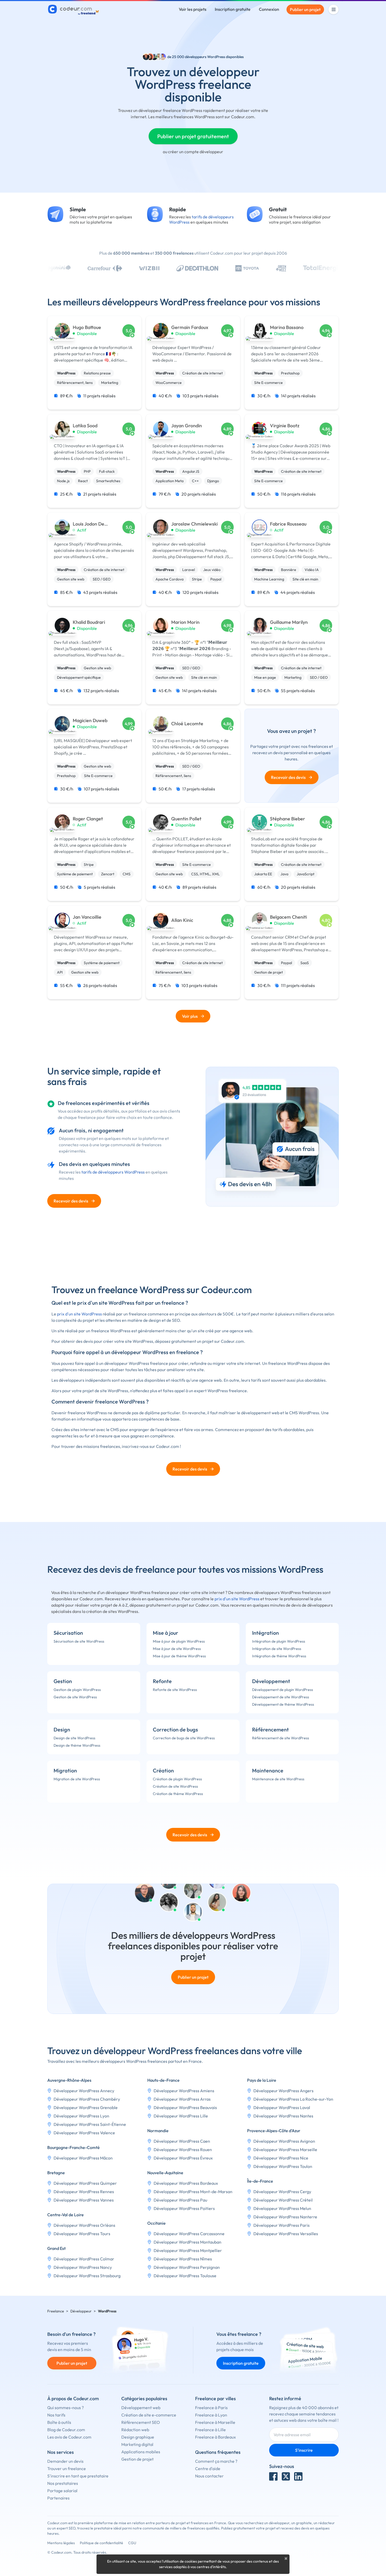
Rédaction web (135, 2430)
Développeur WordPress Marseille (285, 2150)
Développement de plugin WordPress (283, 1690)
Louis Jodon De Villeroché (88, 524)
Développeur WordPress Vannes (84, 2200)
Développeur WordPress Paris (281, 2225)
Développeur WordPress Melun (282, 2208)
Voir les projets (193, 9)
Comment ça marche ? (216, 2461)
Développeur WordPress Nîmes (183, 2259)
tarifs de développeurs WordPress (113, 1172)
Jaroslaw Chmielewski (194, 524)
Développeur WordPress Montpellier (188, 2250)
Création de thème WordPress (178, 1794)
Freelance (56, 2311)
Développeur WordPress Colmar (84, 2259)
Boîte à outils (59, 2422)
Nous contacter (209, 2476)
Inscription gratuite (233, 9)
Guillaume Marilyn (289, 622)
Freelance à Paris (211, 2408)
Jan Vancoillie (87, 917)
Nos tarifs (56, 2415)
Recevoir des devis (292, 777)
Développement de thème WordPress (283, 1704)
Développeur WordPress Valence (84, 2133)
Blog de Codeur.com (66, 2430)
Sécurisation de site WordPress (79, 1641)
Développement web (141, 2408)
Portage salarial (62, 2491)
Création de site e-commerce (149, 2415)
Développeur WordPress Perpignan (187, 2267)
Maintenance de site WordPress (278, 1779)
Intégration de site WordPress (277, 1649)
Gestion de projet (137, 2459)
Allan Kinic (182, 920)
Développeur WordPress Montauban (187, 2242)
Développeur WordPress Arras (182, 2099)
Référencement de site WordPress (281, 1738)
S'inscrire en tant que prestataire (78, 2476)
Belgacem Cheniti (288, 917)
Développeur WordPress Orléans (84, 2225)
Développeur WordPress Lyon (81, 2116)
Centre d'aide (208, 2469)
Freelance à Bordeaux (215, 2437)
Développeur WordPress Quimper (85, 2183)
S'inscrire (304, 2450)
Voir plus (190, 1016)
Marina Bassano (287, 327)
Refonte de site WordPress (175, 1690)
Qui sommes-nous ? (66, 2408)
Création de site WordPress (175, 1786)
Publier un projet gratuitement (193, 136)
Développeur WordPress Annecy (84, 2091)
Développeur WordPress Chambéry (87, 2099)
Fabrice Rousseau (288, 524)
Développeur (81, 2311)
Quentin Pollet (186, 819)
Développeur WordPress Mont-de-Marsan (193, 2192)
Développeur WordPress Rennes (84, 2192)
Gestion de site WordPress (75, 1697)
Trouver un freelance (67, 2469)
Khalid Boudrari (89, 622)
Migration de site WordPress (77, 1779)
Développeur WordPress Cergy (282, 2192)
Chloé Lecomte (187, 724)
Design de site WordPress (74, 1738)
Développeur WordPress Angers (283, 2091)
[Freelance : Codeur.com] (74, 9)
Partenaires (58, 2498)
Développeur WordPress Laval (282, 2107)
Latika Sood (85, 426)
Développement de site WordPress (281, 1697)
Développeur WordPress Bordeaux (186, 2183)
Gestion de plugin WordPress (77, 1690)
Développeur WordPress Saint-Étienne (90, 2124)
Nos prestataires (63, 2483)
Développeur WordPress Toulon (283, 2166)
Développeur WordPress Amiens (184, 2091)
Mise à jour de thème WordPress (179, 1656)
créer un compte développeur (196, 152)
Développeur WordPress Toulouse (185, 2276)
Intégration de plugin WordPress (279, 1641)
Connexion (269, 9)
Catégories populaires (144, 2398)
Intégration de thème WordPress (279, 1656)
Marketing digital (137, 2444)
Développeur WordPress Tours (82, 2234)
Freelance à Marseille (215, 2422)
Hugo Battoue (87, 327)
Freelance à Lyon (211, 2415)
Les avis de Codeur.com (69, 2437)
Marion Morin (185, 622)
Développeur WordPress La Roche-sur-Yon (293, 2099)
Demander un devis (65, 2461)
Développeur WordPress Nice (281, 2158)
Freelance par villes (215, 2398)
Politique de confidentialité (101, 2543)
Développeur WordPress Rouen (183, 2150)
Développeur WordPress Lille (181, 2116)
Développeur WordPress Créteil (283, 2200)
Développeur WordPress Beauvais (185, 2107)
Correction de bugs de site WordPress (184, 1738)
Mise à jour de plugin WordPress (179, 1641)
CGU (132, 2543)
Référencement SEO (141, 2422)
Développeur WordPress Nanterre (285, 2217)
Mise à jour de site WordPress (177, 1649)
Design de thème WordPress (77, 1745)
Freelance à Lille (210, 2430)
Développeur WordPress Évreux (183, 2158)
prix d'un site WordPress (79, 1314)
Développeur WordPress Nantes (283, 2116)
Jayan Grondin (187, 426)
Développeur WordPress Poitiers (184, 2208)
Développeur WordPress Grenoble (86, 2107)
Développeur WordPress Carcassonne (189, 2234)
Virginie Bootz (285, 426)
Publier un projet (305, 9)
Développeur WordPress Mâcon (83, 2158)
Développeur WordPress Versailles (286, 2234)
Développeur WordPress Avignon (284, 2141)
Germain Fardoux (190, 327)
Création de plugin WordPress (177, 1779)
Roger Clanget (88, 819)
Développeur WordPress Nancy (83, 2267)
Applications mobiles (141, 2452)
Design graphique (138, 2437)
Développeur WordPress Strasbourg (87, 2276)
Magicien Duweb (90, 721)
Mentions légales (61, 2543)
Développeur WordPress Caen (182, 2141)
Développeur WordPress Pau (180, 2200)
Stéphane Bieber (288, 819)
